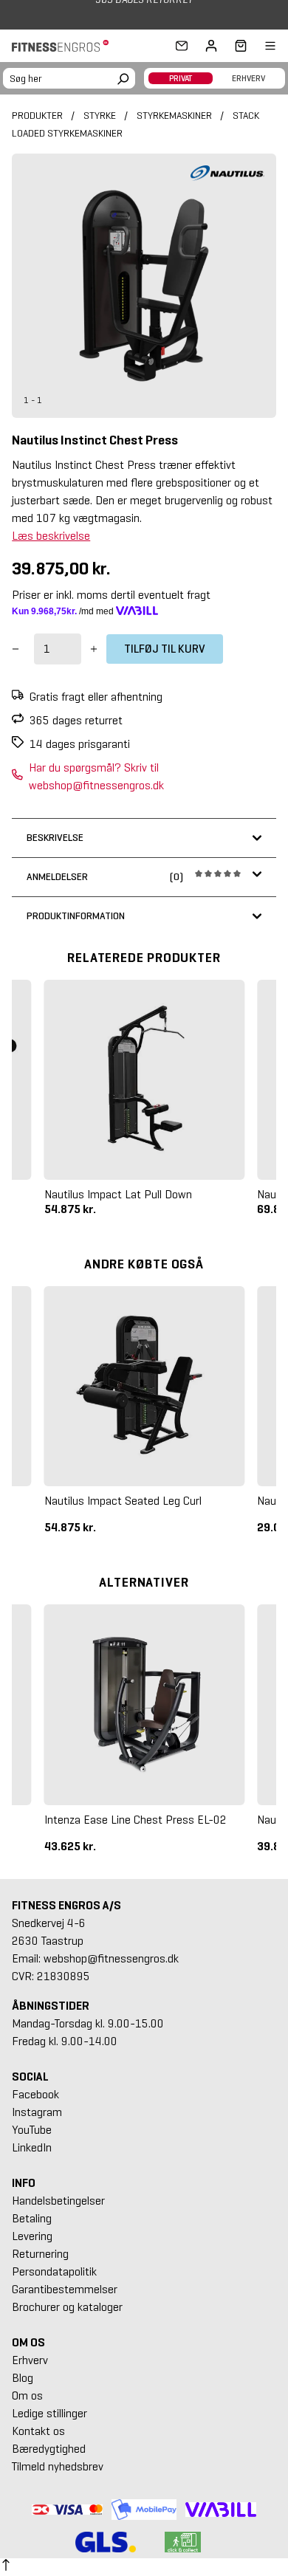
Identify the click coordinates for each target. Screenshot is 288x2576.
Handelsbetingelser (58, 2201)
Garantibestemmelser (65, 2289)
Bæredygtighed (49, 2449)
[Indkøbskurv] (236, 46)
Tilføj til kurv (165, 649)
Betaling (32, 2218)
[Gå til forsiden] (65, 46)
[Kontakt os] (182, 46)
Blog (23, 2378)
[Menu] (261, 46)
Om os (27, 2395)
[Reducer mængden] (16, 649)
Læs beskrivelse (51, 536)
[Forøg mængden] (94, 649)
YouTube (32, 2130)
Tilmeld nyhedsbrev (58, 2466)
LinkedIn (32, 2147)
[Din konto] (211, 46)
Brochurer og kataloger (67, 2307)
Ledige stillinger (49, 2413)
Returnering (40, 2254)
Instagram (37, 2112)
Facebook (35, 2094)
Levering (32, 2236)
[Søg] (123, 77)
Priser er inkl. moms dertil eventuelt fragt (111, 595)
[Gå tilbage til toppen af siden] (6, 2567)
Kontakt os (38, 2431)
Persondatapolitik (54, 2271)
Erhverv (30, 2360)
